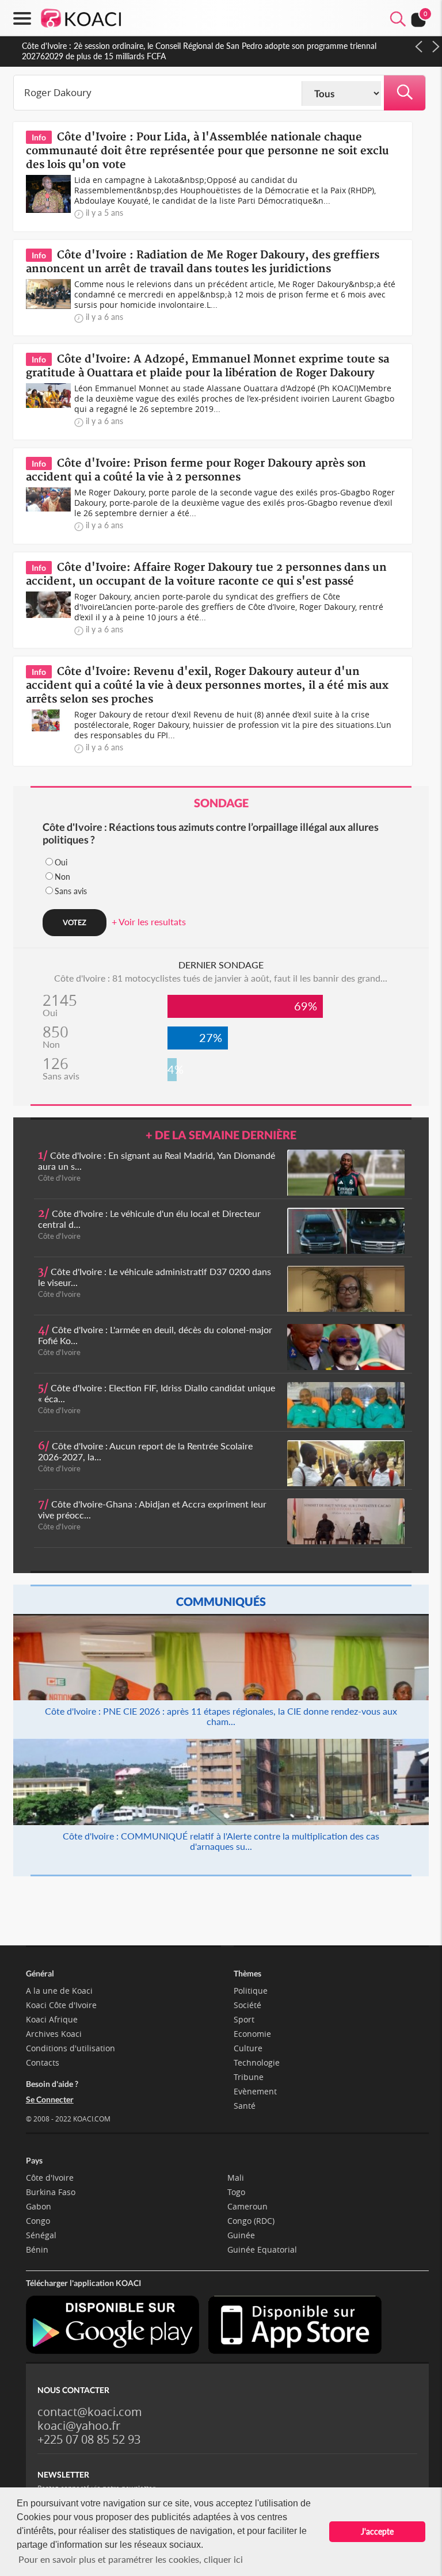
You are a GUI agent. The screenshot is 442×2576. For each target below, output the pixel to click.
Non (62, 877)
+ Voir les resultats (149, 921)
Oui (61, 862)
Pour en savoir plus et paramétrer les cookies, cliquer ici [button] (131, 2559)
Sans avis (71, 891)
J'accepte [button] (377, 2531)
